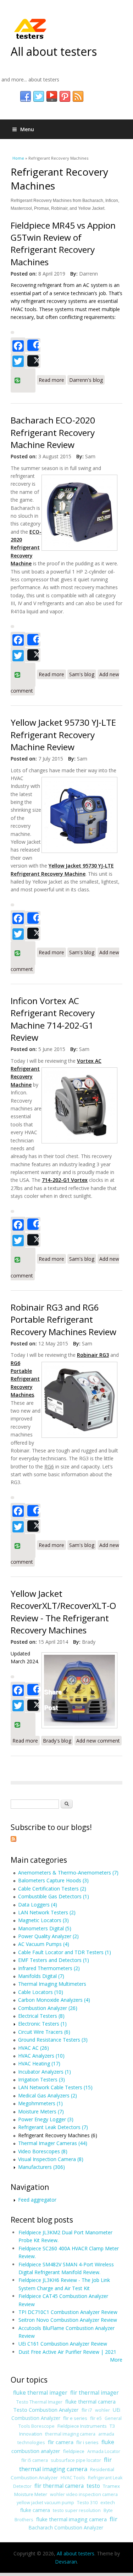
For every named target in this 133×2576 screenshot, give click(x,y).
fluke (108, 2442)
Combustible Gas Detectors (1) (54, 1896)
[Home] (30, 28)
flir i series (87, 2442)
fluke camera (35, 2510)
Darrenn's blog (86, 380)
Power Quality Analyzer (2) (48, 1936)
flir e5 (96, 2418)
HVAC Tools (73, 2478)
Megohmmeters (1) (40, 2103)
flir (113, 2519)
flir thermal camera (59, 2486)
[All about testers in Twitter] (39, 97)
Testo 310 (87, 2503)
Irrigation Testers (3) (41, 2079)
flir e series (75, 2418)
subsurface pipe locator (76, 2460)
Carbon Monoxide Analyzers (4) (54, 2000)
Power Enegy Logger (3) (46, 2119)
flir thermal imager (95, 2393)
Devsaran (66, 2562)
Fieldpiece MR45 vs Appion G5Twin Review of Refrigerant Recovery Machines (63, 244)
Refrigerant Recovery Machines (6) (58, 2135)
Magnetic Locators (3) (43, 1920)
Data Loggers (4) (38, 1905)
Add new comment (98, 1741)
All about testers (54, 51)
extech (108, 2503)
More (116, 2360)
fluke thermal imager (40, 2393)
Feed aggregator (37, 2200)
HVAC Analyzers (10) (41, 2056)
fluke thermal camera (90, 2401)
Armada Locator (104, 2451)
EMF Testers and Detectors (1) (54, 1960)
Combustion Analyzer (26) (48, 2008)
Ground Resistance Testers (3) (53, 2040)
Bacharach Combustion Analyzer (66, 2527)
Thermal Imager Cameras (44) (53, 2143)
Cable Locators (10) (41, 1992)
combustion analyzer (36, 2451)
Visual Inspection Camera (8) (51, 2159)
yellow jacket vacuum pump (45, 2503)
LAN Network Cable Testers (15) (55, 2087)
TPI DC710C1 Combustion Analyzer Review (68, 2312)
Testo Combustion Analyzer (46, 2410)
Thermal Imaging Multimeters (52, 1984)
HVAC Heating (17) (39, 2063)
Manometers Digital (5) (45, 1928)
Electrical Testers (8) (41, 2016)
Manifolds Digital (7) (41, 1976)
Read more (52, 380)
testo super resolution (77, 2510)
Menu (27, 129)
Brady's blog (57, 1741)
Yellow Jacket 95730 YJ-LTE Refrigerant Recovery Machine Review (63, 735)
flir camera (61, 2442)
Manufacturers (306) (41, 2167)
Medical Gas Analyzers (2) (48, 2095)
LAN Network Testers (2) (47, 1912)
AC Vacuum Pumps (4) (44, 1944)
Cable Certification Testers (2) (52, 1889)
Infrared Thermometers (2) (49, 1968)
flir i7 (87, 2410)
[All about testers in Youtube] (52, 97)
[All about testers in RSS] (78, 97)
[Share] (33, 345)
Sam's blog (82, 674)
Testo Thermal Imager (39, 2402)
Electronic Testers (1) (42, 2024)
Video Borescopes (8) (43, 2151)
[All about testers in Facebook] (26, 97)
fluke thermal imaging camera (71, 2519)
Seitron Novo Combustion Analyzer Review (68, 2320)
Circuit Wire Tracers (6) (44, 2032)
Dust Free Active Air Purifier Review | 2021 (67, 2352)
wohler (102, 2410)
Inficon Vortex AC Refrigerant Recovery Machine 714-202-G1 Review (53, 1019)
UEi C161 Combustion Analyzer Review (63, 2344)
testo (93, 2486)
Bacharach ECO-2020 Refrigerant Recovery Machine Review (53, 432)
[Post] (33, 361)
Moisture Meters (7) (41, 2111)
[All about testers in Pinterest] (65, 97)
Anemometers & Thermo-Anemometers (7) (68, 1873)
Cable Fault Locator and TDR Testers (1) (65, 1952)
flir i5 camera (35, 2460)
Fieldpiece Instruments (82, 2426)
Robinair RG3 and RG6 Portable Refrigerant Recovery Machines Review (63, 1319)
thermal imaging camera (70, 2434)
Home (18, 158)
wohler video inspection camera (84, 2494)
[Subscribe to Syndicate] (13, 1840)
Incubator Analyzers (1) (45, 2072)
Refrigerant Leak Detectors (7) (53, 2127)
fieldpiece (74, 2451)
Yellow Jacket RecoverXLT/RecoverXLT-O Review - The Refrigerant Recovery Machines (63, 1612)
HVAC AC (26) (34, 2048)
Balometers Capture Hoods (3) (53, 1880)
